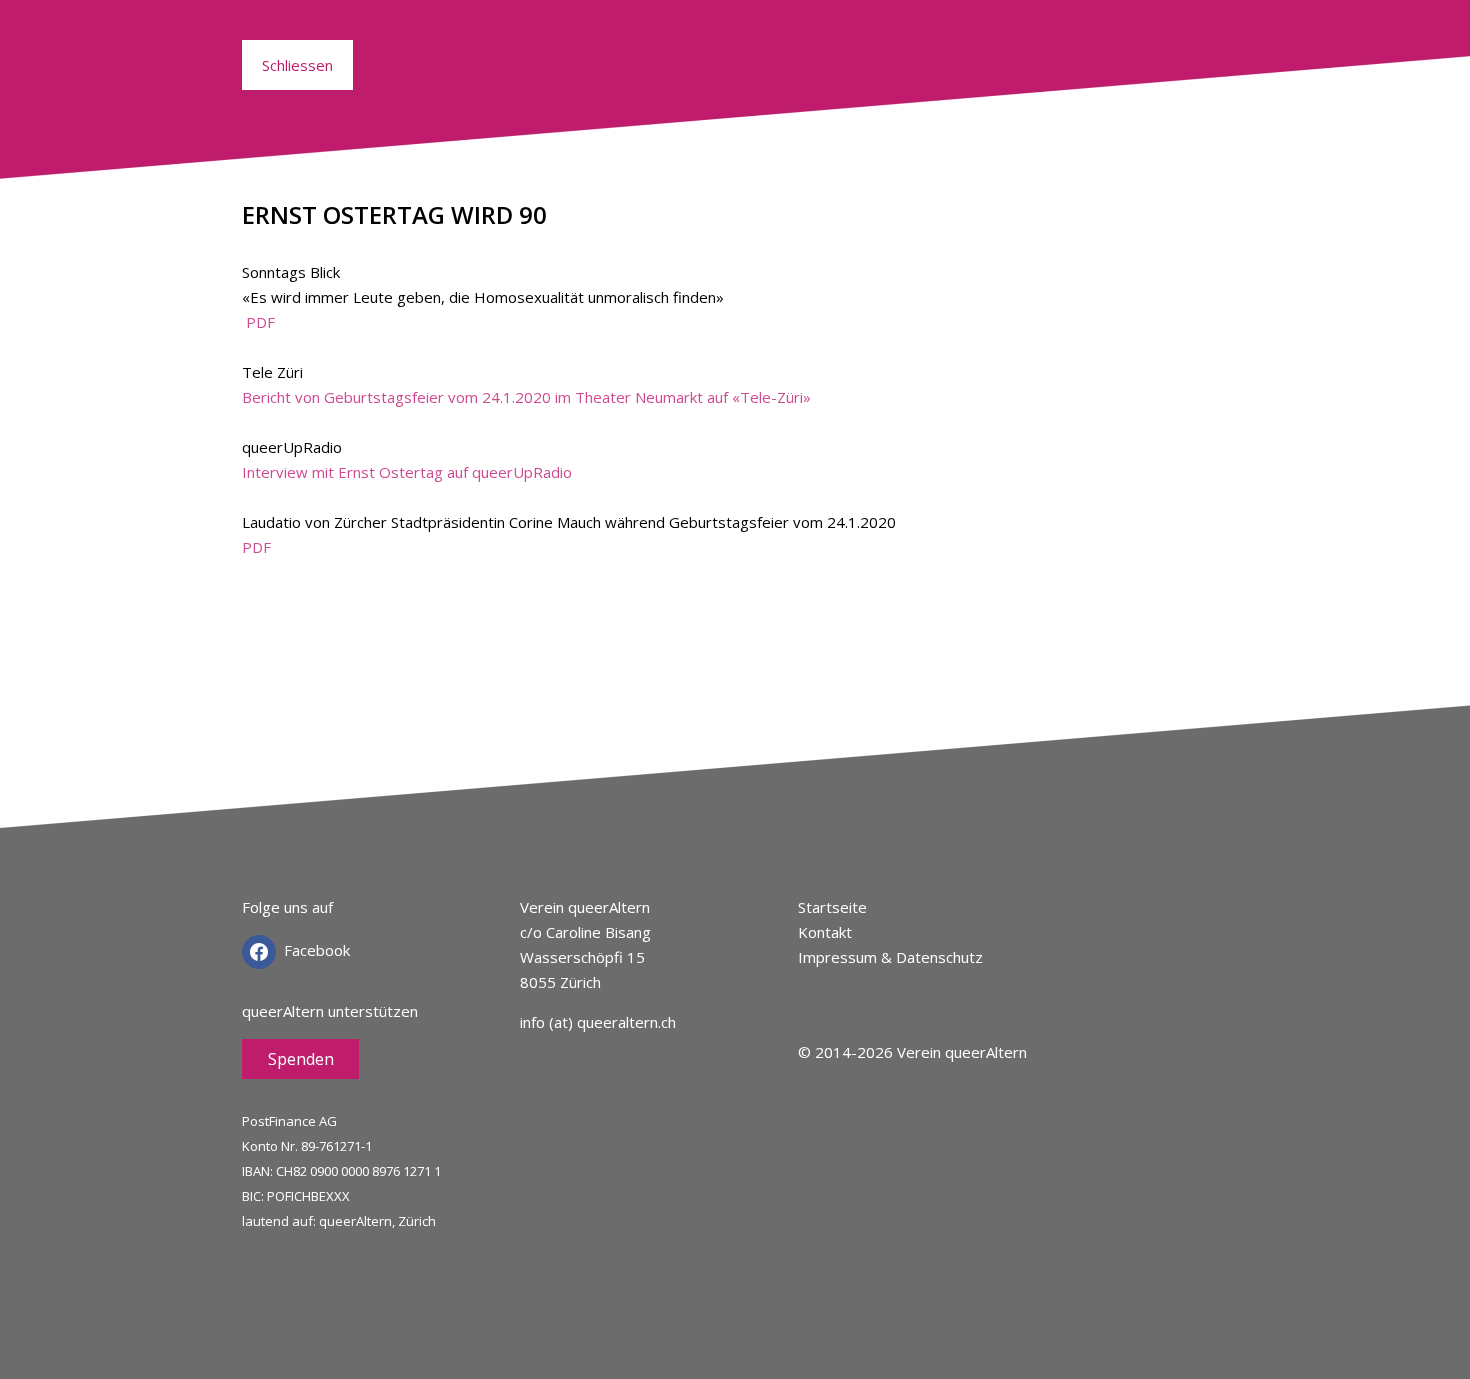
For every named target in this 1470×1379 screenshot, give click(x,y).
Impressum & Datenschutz (890, 957)
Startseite (832, 907)
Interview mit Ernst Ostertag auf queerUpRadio (407, 472)
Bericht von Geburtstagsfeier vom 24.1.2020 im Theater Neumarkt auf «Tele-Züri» (526, 397)
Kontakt (825, 932)
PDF (260, 322)
